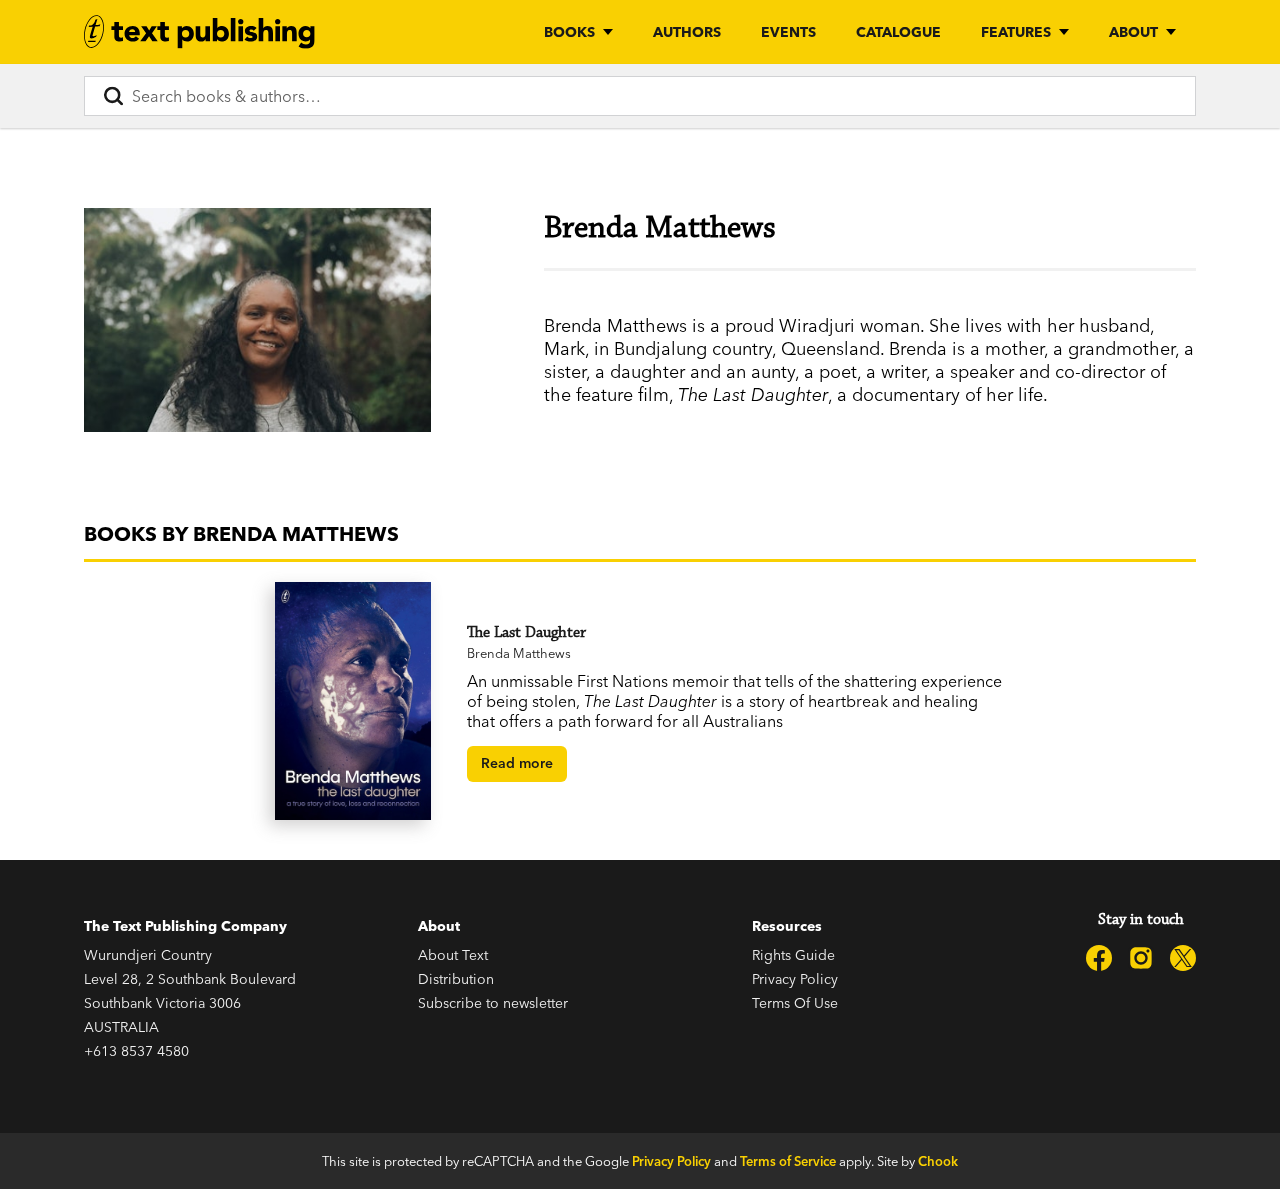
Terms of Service (788, 1161)
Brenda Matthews (519, 653)
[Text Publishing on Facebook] (1099, 958)
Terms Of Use (795, 1003)
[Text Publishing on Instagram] (1141, 958)
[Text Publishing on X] (1183, 958)
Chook (938, 1161)
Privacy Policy (795, 979)
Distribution (456, 979)
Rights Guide (793, 955)
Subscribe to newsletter (493, 1003)
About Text (453, 955)
